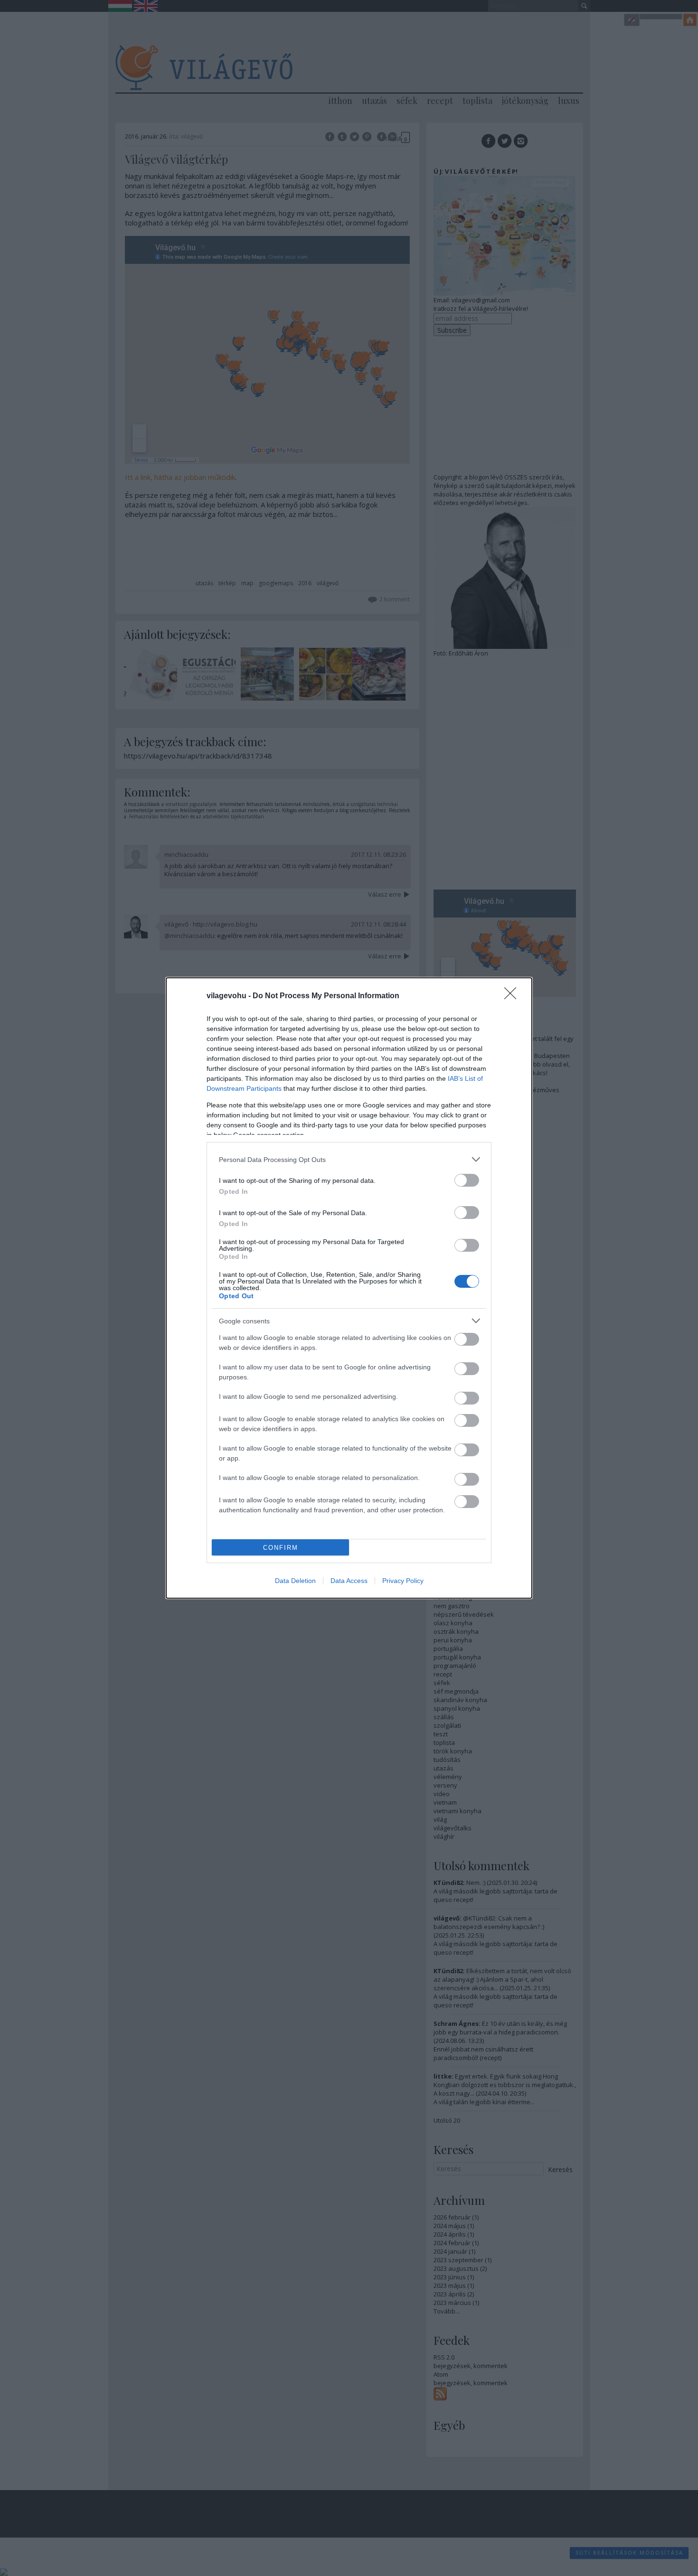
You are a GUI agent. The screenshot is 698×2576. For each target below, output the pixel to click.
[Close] (513, 996)
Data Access (349, 1581)
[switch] (467, 1180)
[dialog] (349, 1288)
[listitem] (349, 1159)
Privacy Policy (403, 1581)
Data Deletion (295, 1581)
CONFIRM (281, 1548)
